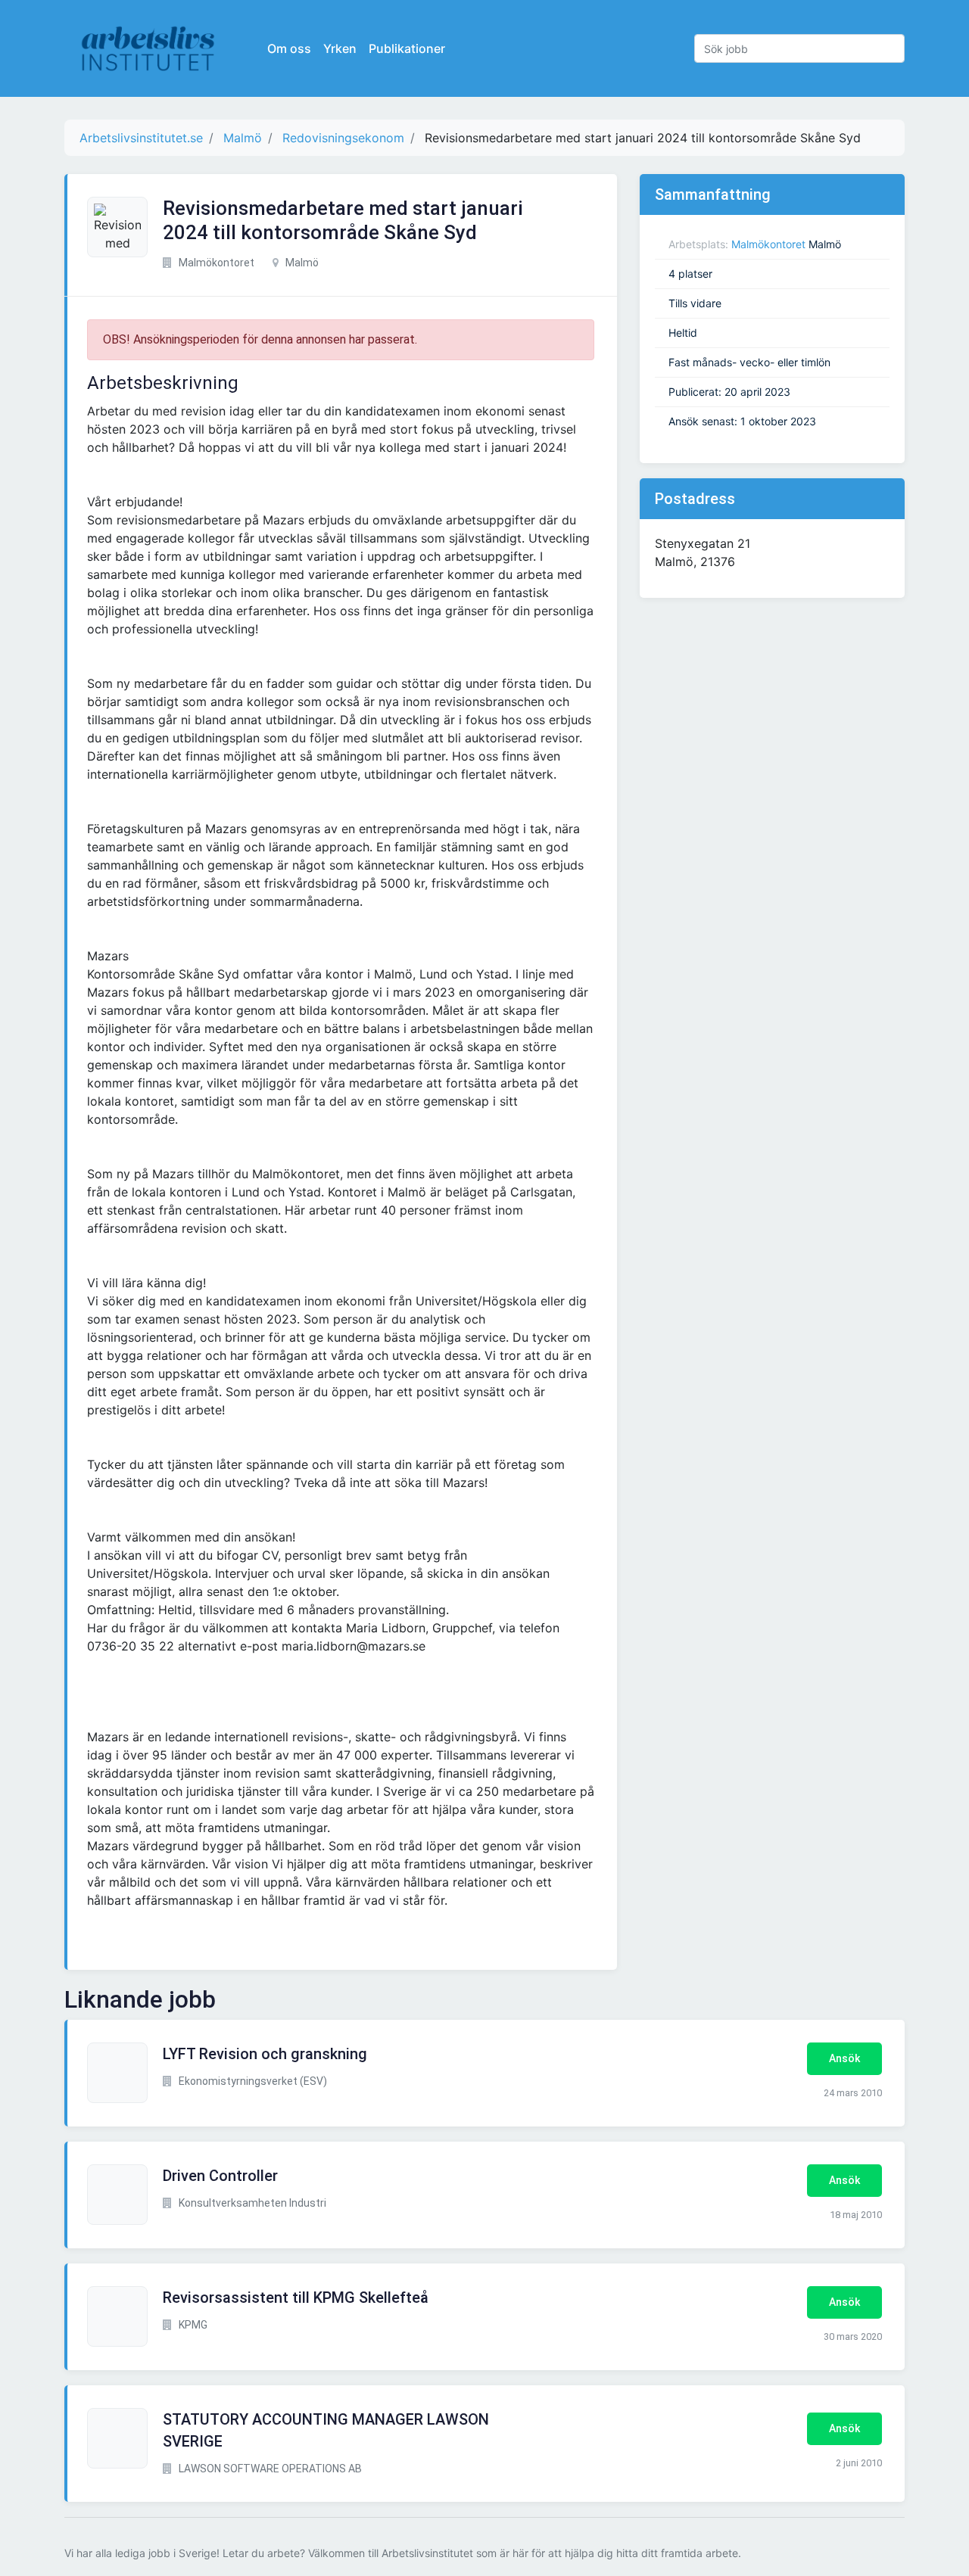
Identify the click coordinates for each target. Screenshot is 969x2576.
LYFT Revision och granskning (265, 2054)
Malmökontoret (768, 244)
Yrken (340, 48)
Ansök (844, 2058)
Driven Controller (220, 2176)
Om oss (289, 48)
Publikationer (407, 48)
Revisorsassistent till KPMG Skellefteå (296, 2298)
